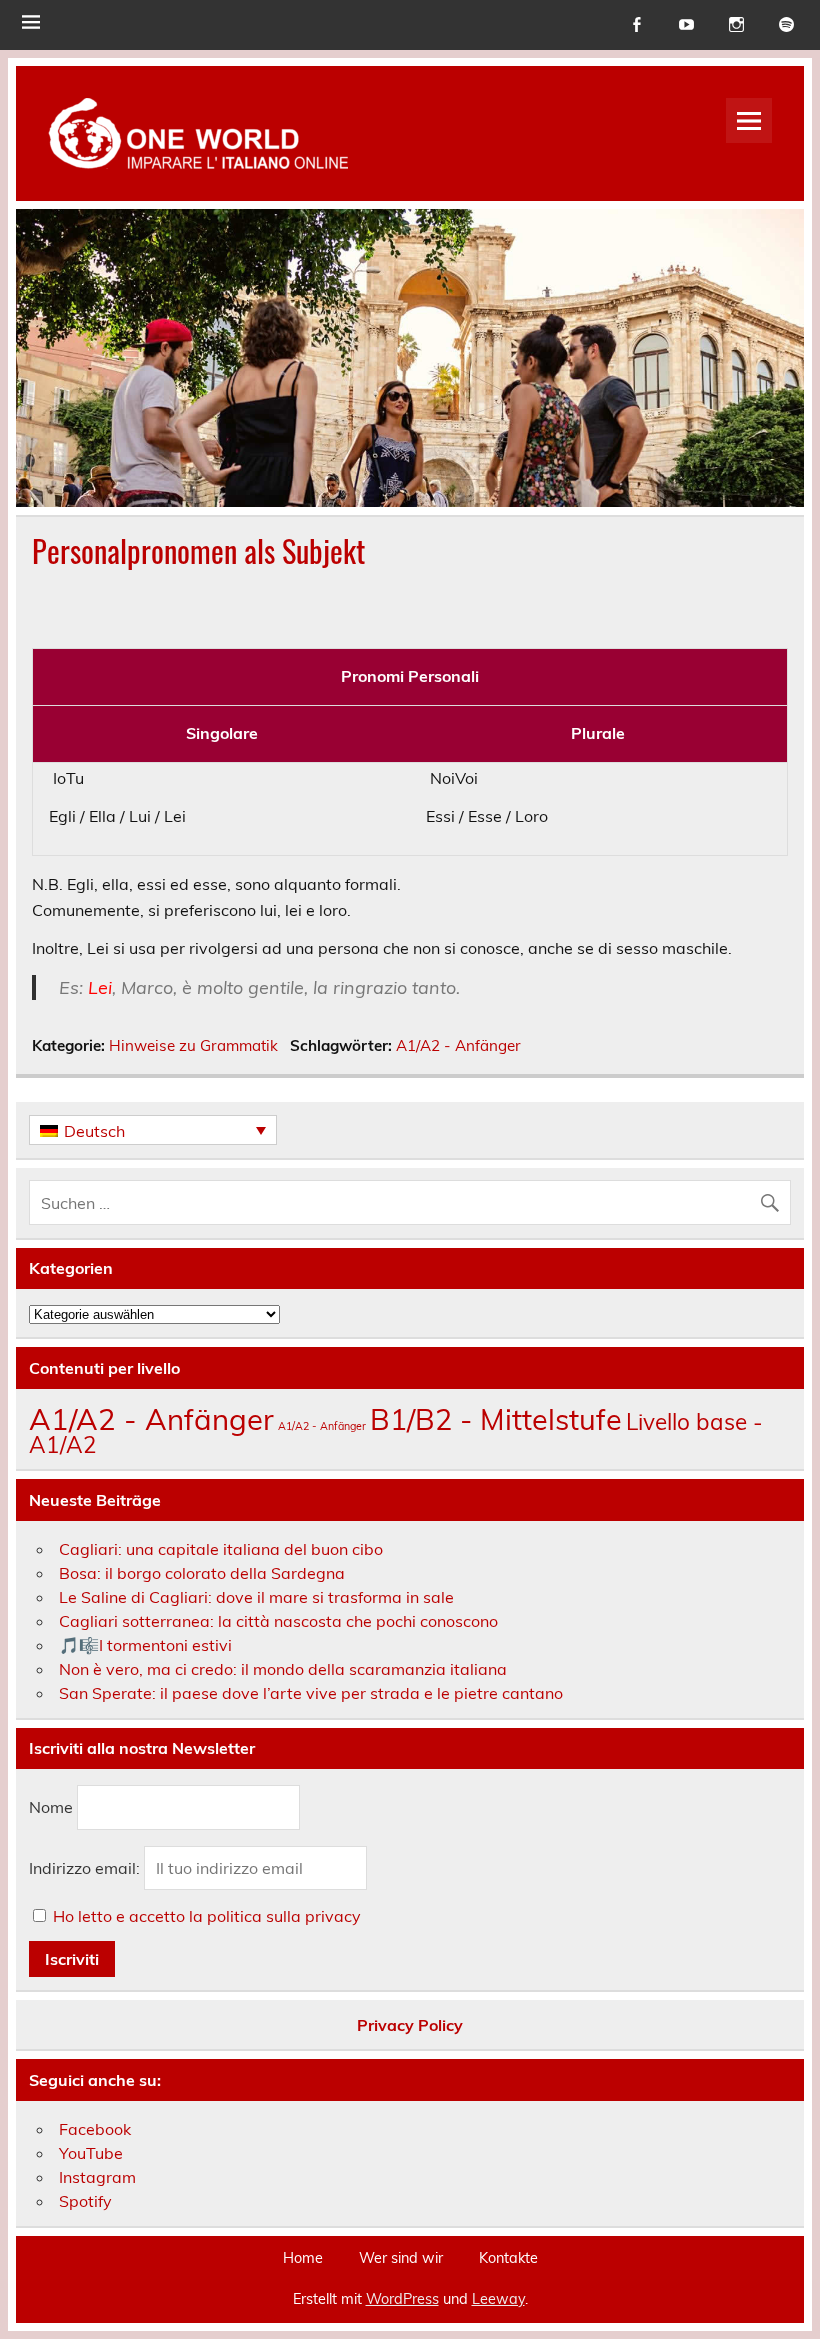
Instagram (97, 2177)
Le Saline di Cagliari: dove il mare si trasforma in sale (256, 1597)
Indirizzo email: (86, 1868)
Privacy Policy (410, 2025)
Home (303, 2258)
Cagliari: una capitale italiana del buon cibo (221, 1549)
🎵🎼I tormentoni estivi (145, 1645)
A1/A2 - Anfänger (458, 1045)
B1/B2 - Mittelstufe (496, 1419)
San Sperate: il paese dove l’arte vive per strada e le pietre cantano (311, 1693)
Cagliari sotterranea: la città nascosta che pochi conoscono (278, 1621)
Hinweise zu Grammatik (193, 1045)
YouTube (91, 2153)
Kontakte (508, 2258)
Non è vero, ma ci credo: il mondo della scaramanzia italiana (283, 1669)
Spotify (85, 2201)
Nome (51, 1807)
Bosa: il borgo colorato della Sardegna (202, 1573)
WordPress (402, 2299)
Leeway (498, 2299)
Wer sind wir (401, 2258)
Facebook (95, 2129)
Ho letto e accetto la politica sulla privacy (207, 1916)
